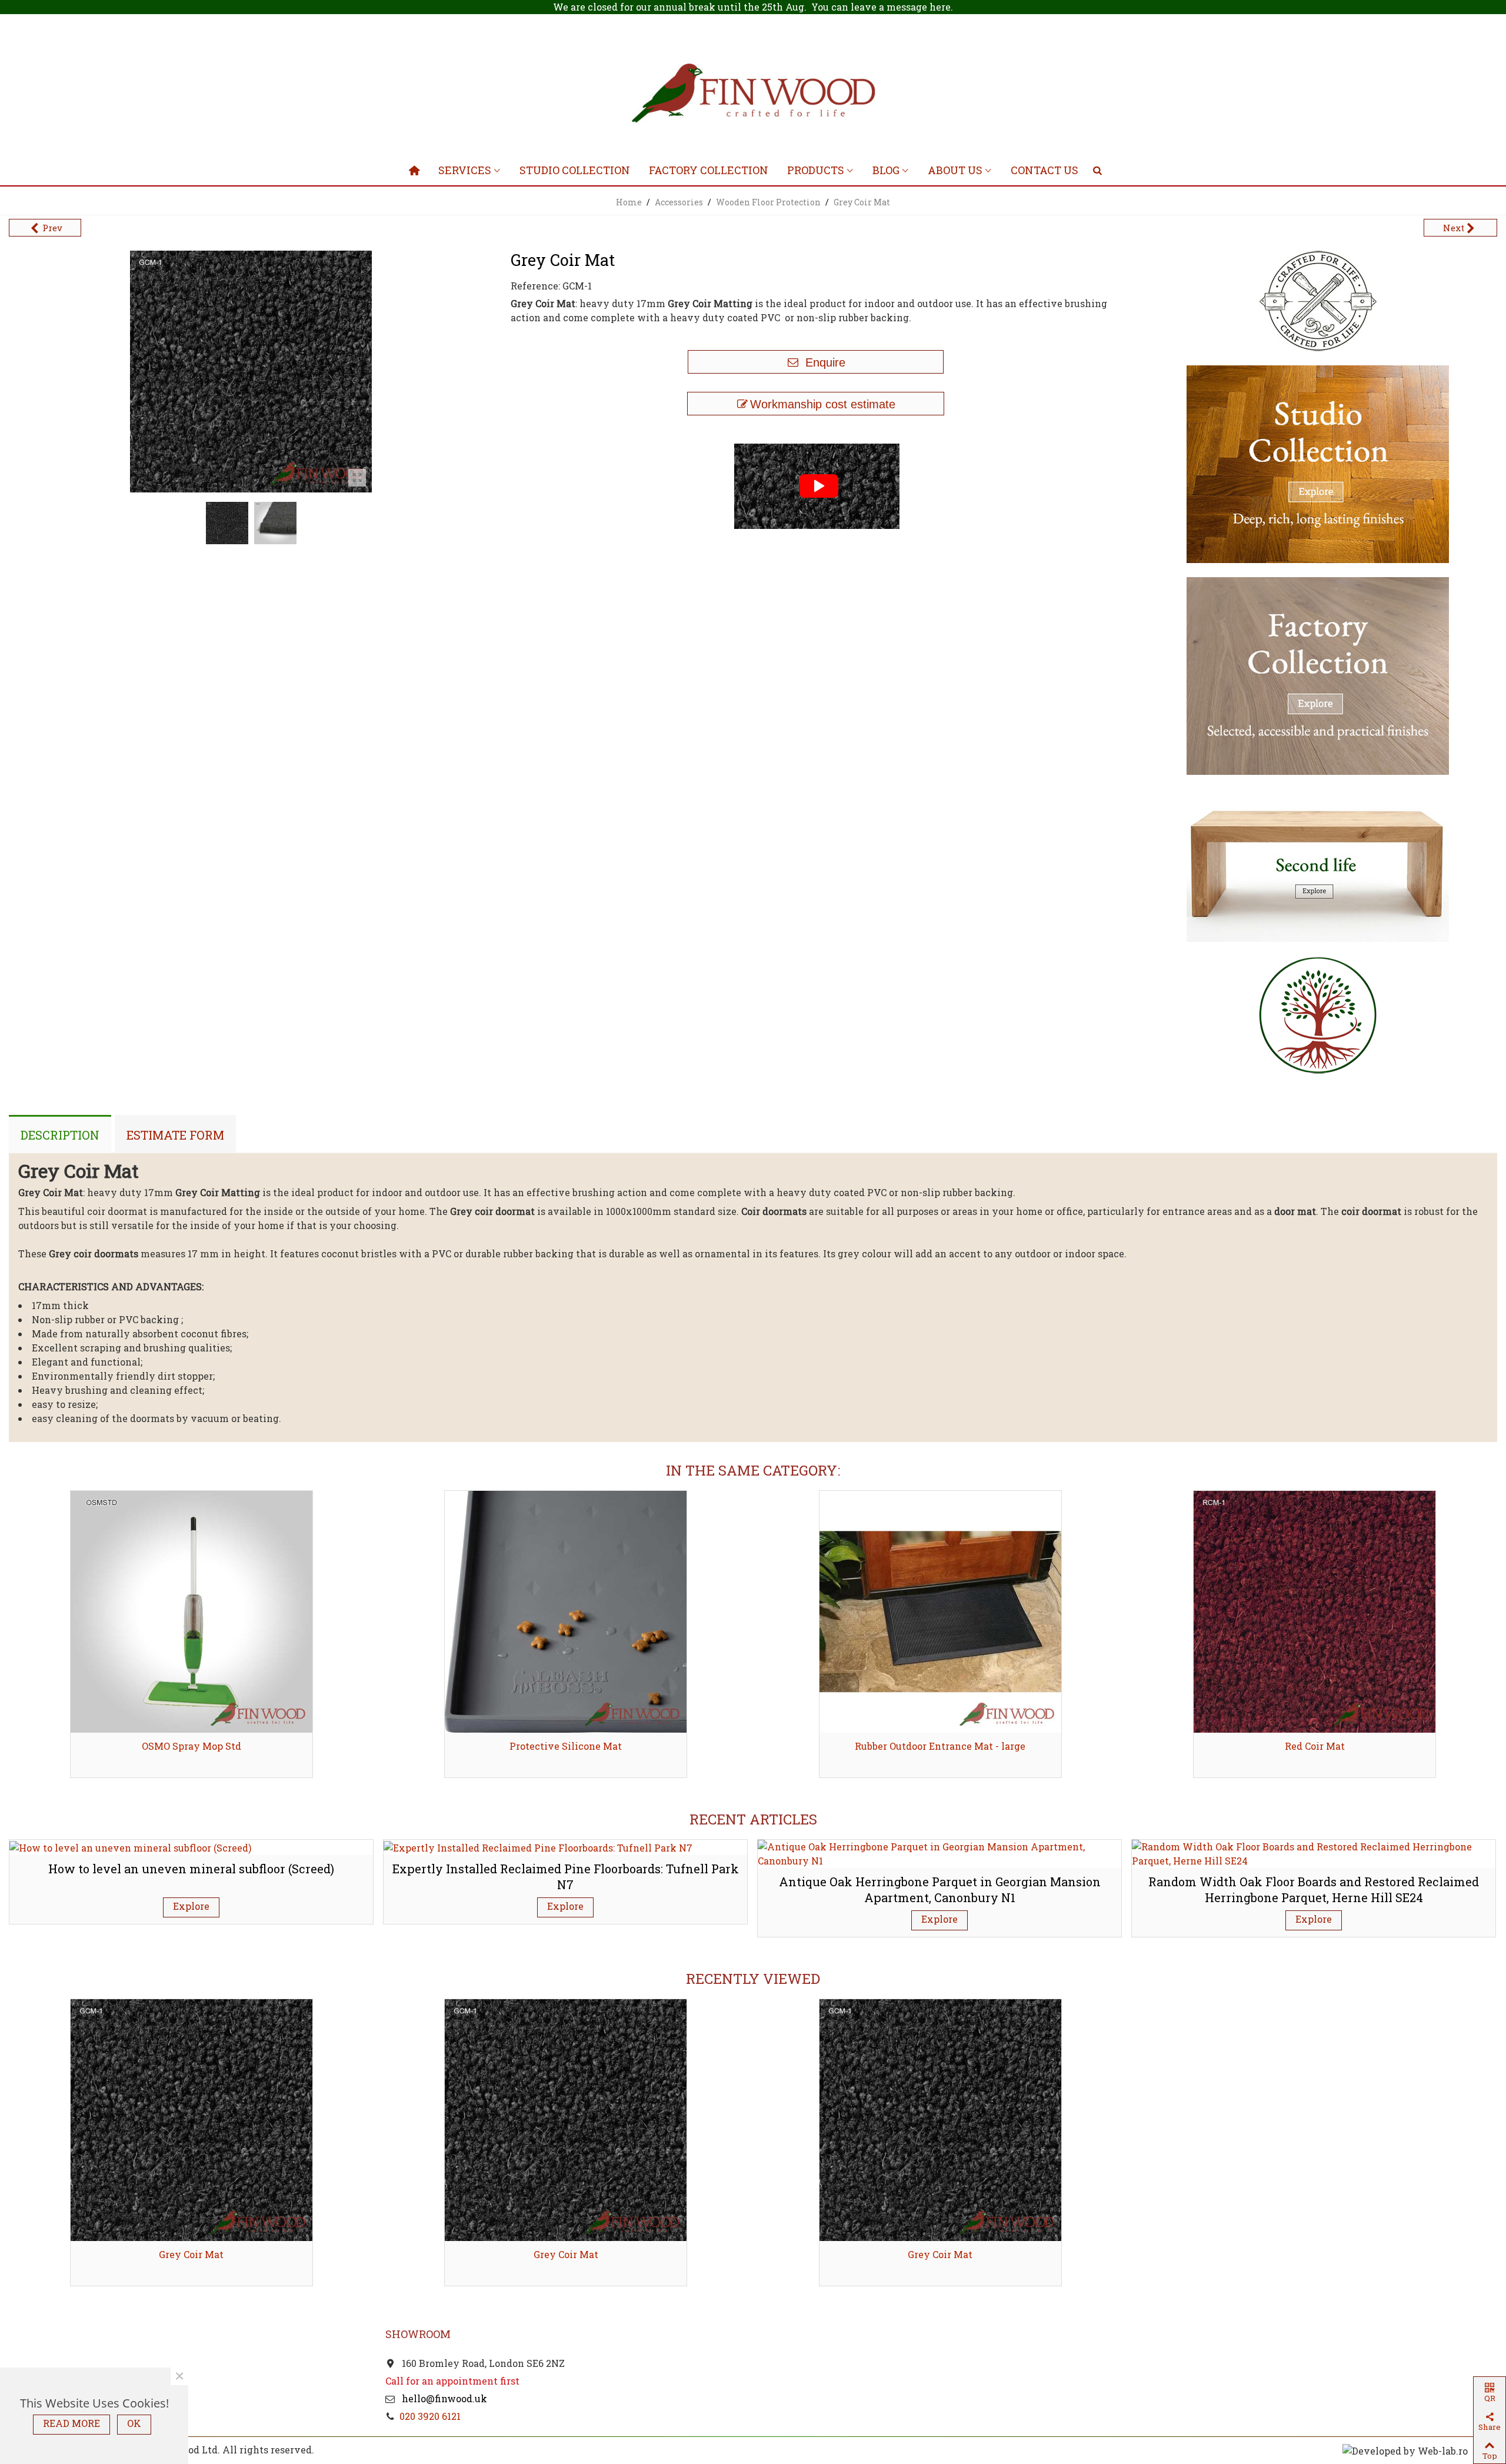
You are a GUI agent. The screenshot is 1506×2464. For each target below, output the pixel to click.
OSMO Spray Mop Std (191, 1746)
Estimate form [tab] (175, 1135)
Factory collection (709, 170)
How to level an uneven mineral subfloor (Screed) (191, 1869)
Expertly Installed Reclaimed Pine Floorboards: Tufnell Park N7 (566, 1877)
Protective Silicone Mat (566, 1746)
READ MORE (71, 2423)
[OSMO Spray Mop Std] (191, 1612)
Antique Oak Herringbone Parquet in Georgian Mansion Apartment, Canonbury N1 (940, 1889)
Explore (191, 1906)
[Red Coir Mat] (1315, 1612)
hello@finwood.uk (443, 2398)
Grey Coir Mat (191, 2254)
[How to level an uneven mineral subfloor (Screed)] (130, 1847)
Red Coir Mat (1315, 1746)
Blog (886, 170)
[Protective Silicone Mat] (566, 1612)
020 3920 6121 (430, 2416)
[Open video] (816, 485)
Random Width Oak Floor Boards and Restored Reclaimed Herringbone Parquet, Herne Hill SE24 (1314, 1889)
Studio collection (575, 170)
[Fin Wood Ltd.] (753, 95)
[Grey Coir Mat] (191, 2120)
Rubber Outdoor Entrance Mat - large (940, 1746)
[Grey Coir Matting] (357, 478)
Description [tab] (60, 1135)
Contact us (1044, 170)
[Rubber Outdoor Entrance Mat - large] (940, 1612)
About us (955, 170)
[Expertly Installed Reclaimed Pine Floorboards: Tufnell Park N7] (538, 1847)
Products (816, 170)
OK (134, 2423)
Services (465, 170)
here (940, 7)
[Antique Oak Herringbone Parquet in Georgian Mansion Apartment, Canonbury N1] (939, 1852)
